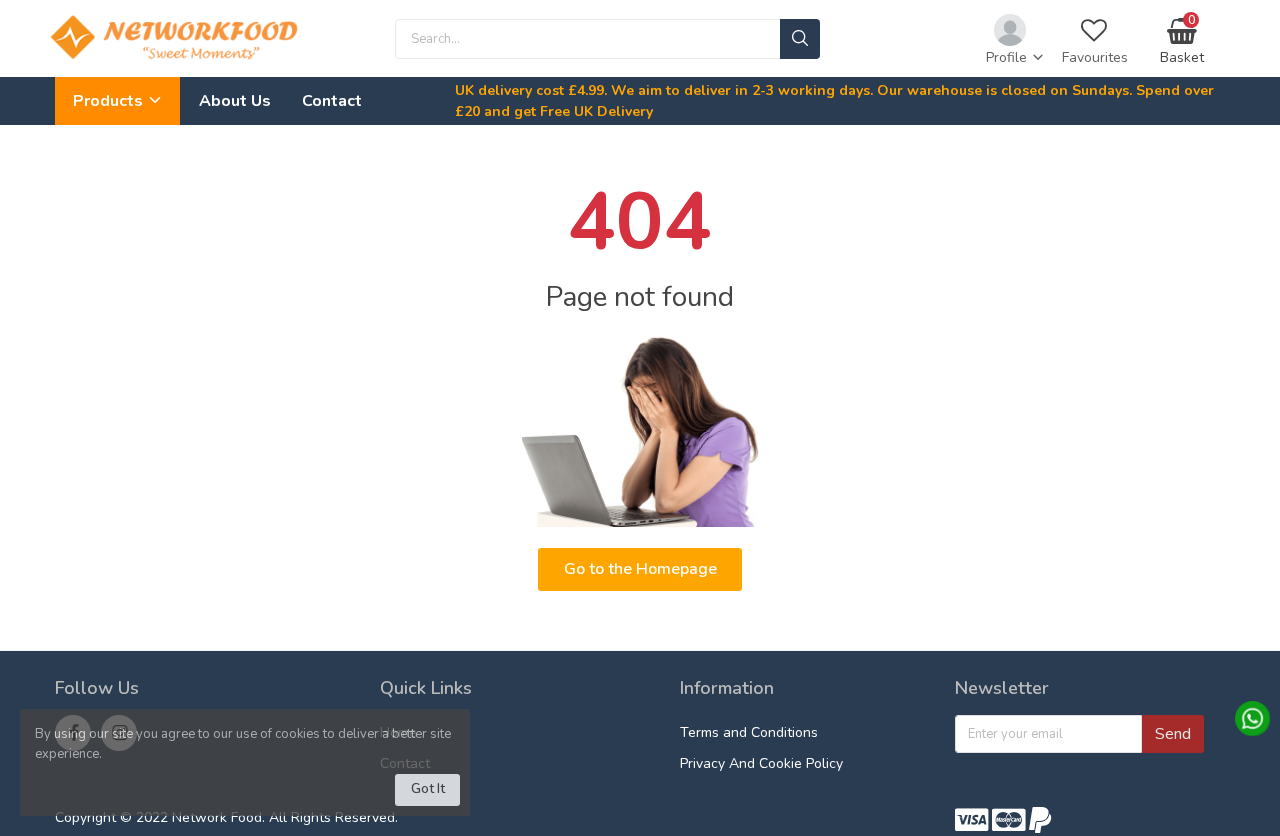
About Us (235, 101)
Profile (1008, 57)
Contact (332, 101)
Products (110, 101)
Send (1173, 734)
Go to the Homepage (640, 569)
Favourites (1095, 57)
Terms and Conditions (749, 732)
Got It (428, 789)
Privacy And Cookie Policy (761, 763)
